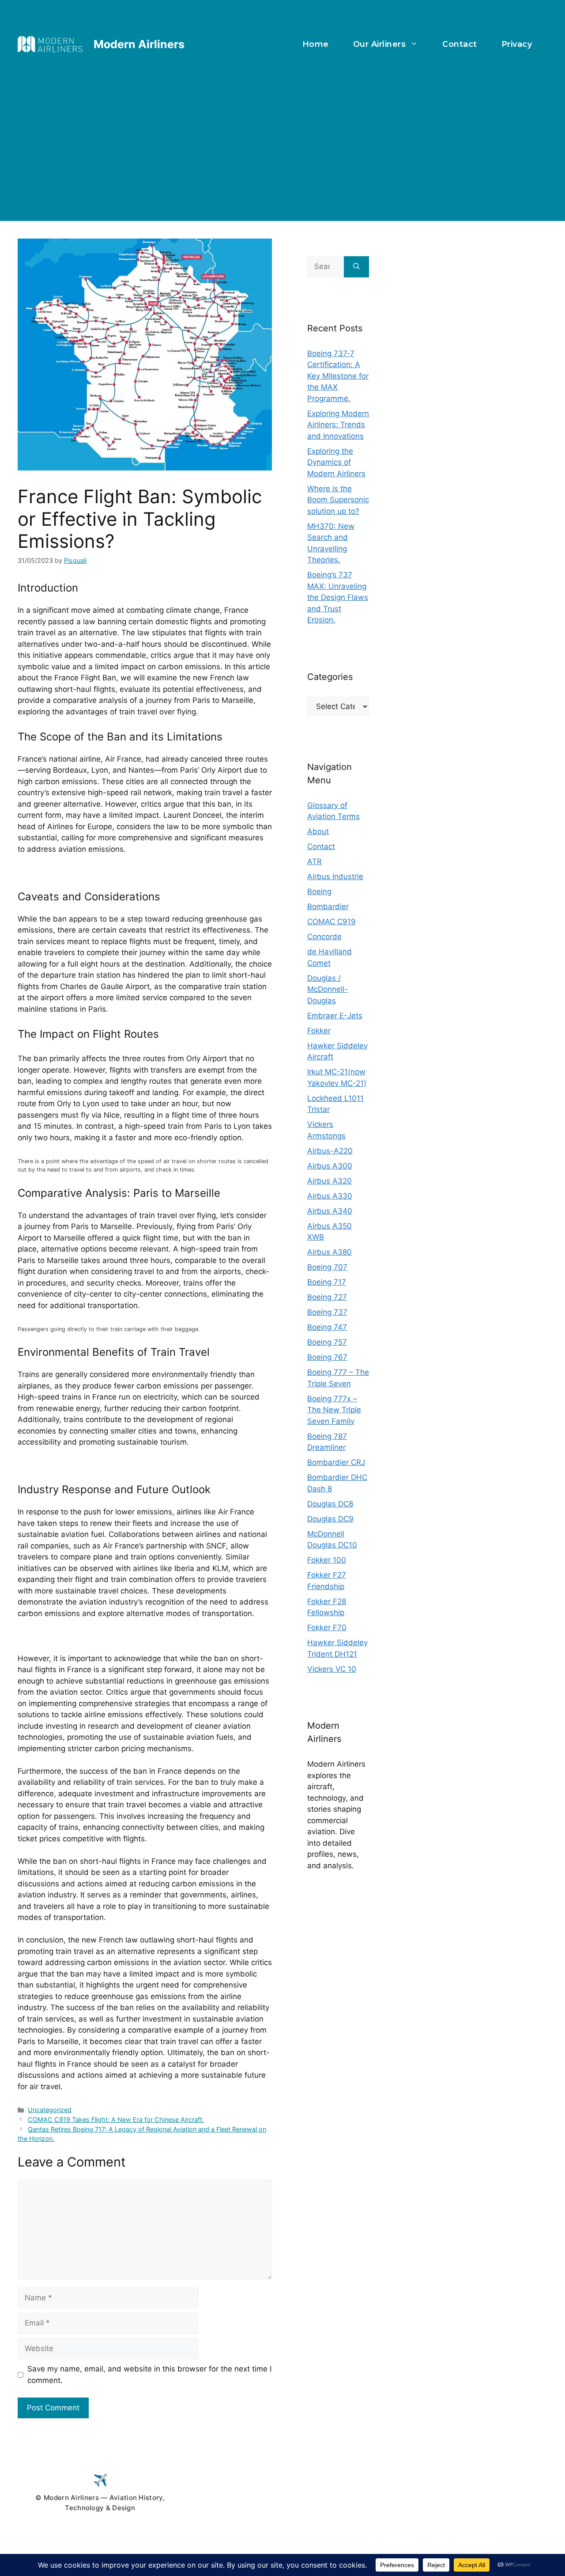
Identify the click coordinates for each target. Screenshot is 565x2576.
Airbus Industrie (335, 876)
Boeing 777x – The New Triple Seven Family (334, 1410)
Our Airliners (380, 44)
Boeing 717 (327, 1282)
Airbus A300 (330, 1166)
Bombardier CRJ (336, 1462)
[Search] (356, 267)
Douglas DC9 (330, 1519)
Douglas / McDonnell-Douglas (328, 989)
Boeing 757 (327, 1342)
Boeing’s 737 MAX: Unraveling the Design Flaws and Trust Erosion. (338, 597)
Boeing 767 (327, 1357)
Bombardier (328, 907)
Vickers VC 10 (332, 1669)
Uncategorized (50, 2110)
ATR (315, 861)
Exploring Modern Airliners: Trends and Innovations (338, 425)
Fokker (319, 1031)
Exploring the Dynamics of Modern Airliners (336, 462)
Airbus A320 (330, 1181)
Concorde (324, 937)
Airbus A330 (330, 1196)
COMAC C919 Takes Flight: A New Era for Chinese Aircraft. (116, 2119)
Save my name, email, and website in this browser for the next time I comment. (149, 2375)
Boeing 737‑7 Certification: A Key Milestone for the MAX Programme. (338, 376)
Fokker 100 (327, 1560)
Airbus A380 (330, 1252)
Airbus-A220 (330, 1151)
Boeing (319, 892)
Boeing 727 (327, 1297)
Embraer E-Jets (335, 1016)
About (318, 831)
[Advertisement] (282, 139)
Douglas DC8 (330, 1504)
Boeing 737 (327, 1312)
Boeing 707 (327, 1267)
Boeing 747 (327, 1327)
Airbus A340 (330, 1211)
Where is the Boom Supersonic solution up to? (338, 500)
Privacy (517, 44)
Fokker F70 (327, 1628)
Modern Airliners (139, 44)
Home (316, 44)
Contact (460, 44)
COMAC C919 (331, 922)
